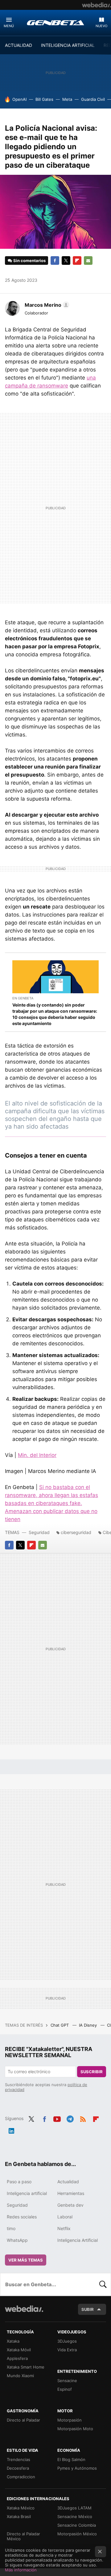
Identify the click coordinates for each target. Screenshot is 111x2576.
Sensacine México (75, 2517)
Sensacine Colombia (77, 2525)
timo (11, 2228)
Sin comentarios (29, 260)
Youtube (57, 2118)
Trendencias (18, 2459)
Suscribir (92, 2072)
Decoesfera (18, 2468)
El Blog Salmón (71, 2459)
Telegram (70, 2118)
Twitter (66, 260)
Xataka (13, 2341)
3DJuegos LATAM (74, 2508)
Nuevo (101, 26)
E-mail (88, 260)
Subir (88, 2309)
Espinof (65, 2389)
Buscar (103, 2284)
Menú (9, 26)
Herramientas (71, 2193)
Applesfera (17, 2358)
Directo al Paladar (23, 2420)
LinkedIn (11, 2130)
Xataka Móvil (19, 2350)
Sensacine (67, 2381)
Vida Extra (67, 2350)
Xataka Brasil (19, 2517)
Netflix (64, 2228)
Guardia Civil (93, 99)
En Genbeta (23, 998)
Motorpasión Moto (75, 2429)
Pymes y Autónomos (77, 2468)
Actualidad (68, 2182)
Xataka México (21, 2508)
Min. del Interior (37, 1455)
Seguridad (39, 1532)
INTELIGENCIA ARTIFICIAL (68, 45)
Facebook (55, 260)
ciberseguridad (76, 1532)
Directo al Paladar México (23, 2536)
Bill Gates (44, 99)
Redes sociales (22, 2217)
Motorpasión (70, 2420)
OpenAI (19, 99)
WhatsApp (17, 2240)
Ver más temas (26, 2260)
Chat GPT (60, 2025)
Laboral (65, 2217)
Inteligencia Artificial (78, 2240)
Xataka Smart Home (26, 2367)
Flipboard (77, 260)
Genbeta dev (70, 2205)
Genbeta (55, 23)
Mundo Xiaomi (20, 2376)
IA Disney (88, 2025)
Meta (67, 99)
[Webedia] (97, 5)
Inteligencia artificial (27, 2193)
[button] (46, 305)
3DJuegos (67, 2341)
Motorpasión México (77, 2534)
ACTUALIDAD (18, 45)
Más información (21, 2570)
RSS (83, 2118)
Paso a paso (19, 2182)
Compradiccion (21, 2477)
